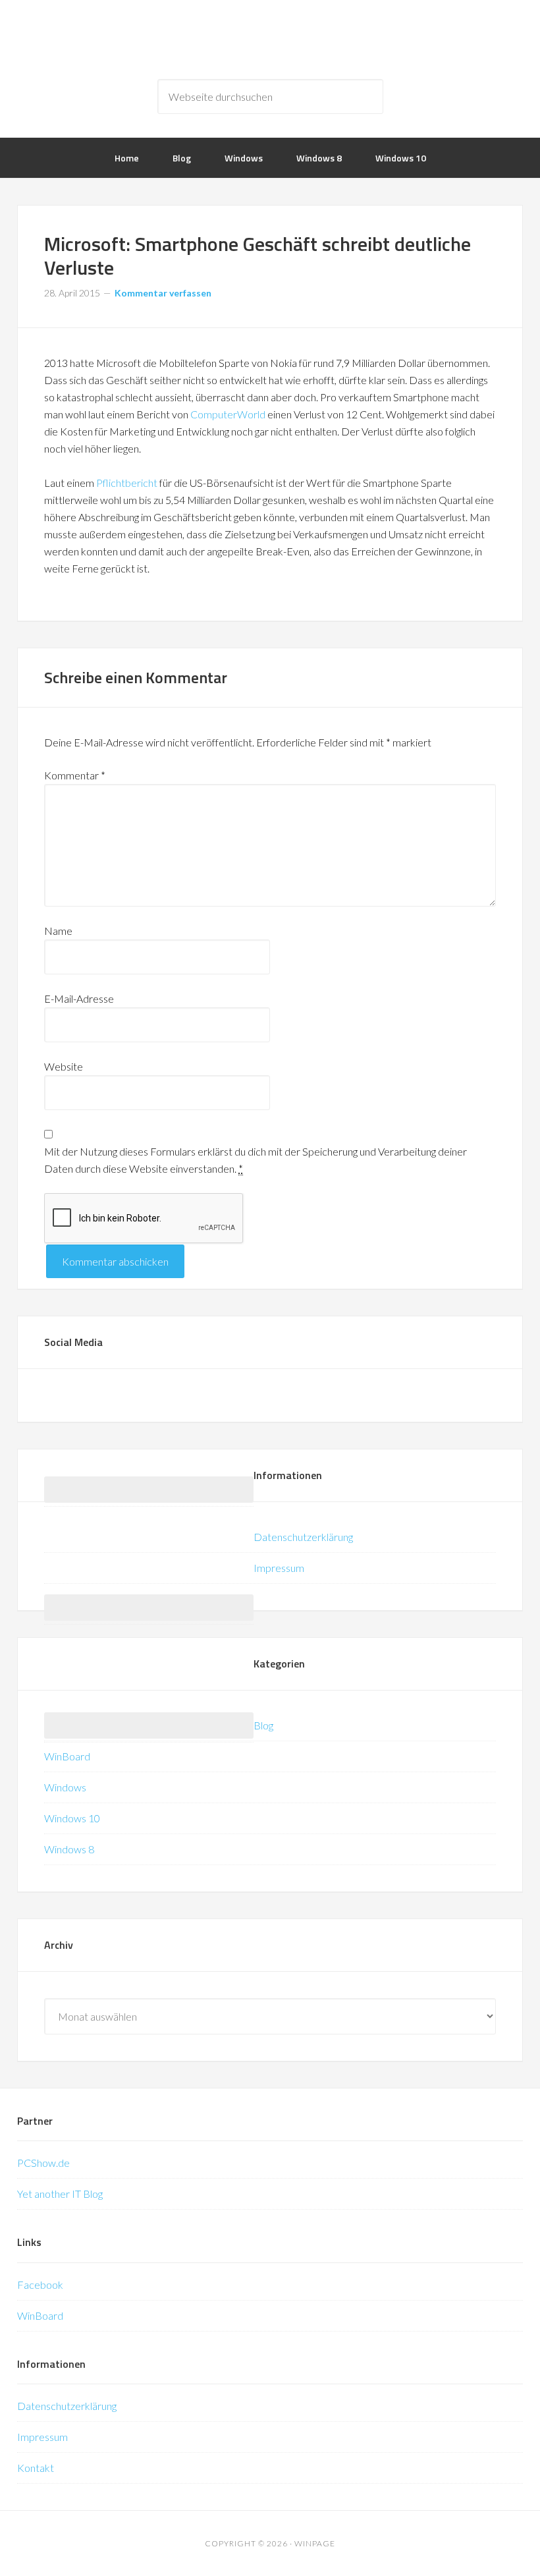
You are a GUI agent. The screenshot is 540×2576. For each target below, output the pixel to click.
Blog (263, 1725)
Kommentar (75, 775)
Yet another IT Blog (60, 2194)
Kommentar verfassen (163, 293)
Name (58, 931)
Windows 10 (72, 1818)
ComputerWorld (228, 414)
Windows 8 (69, 1849)
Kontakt (36, 2468)
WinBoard (67, 1756)
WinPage (270, 40)
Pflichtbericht (127, 483)
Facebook (40, 2284)
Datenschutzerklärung (303, 1537)
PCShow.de (43, 2163)
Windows (65, 1787)
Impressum (279, 1568)
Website (64, 1066)
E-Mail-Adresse (79, 998)
